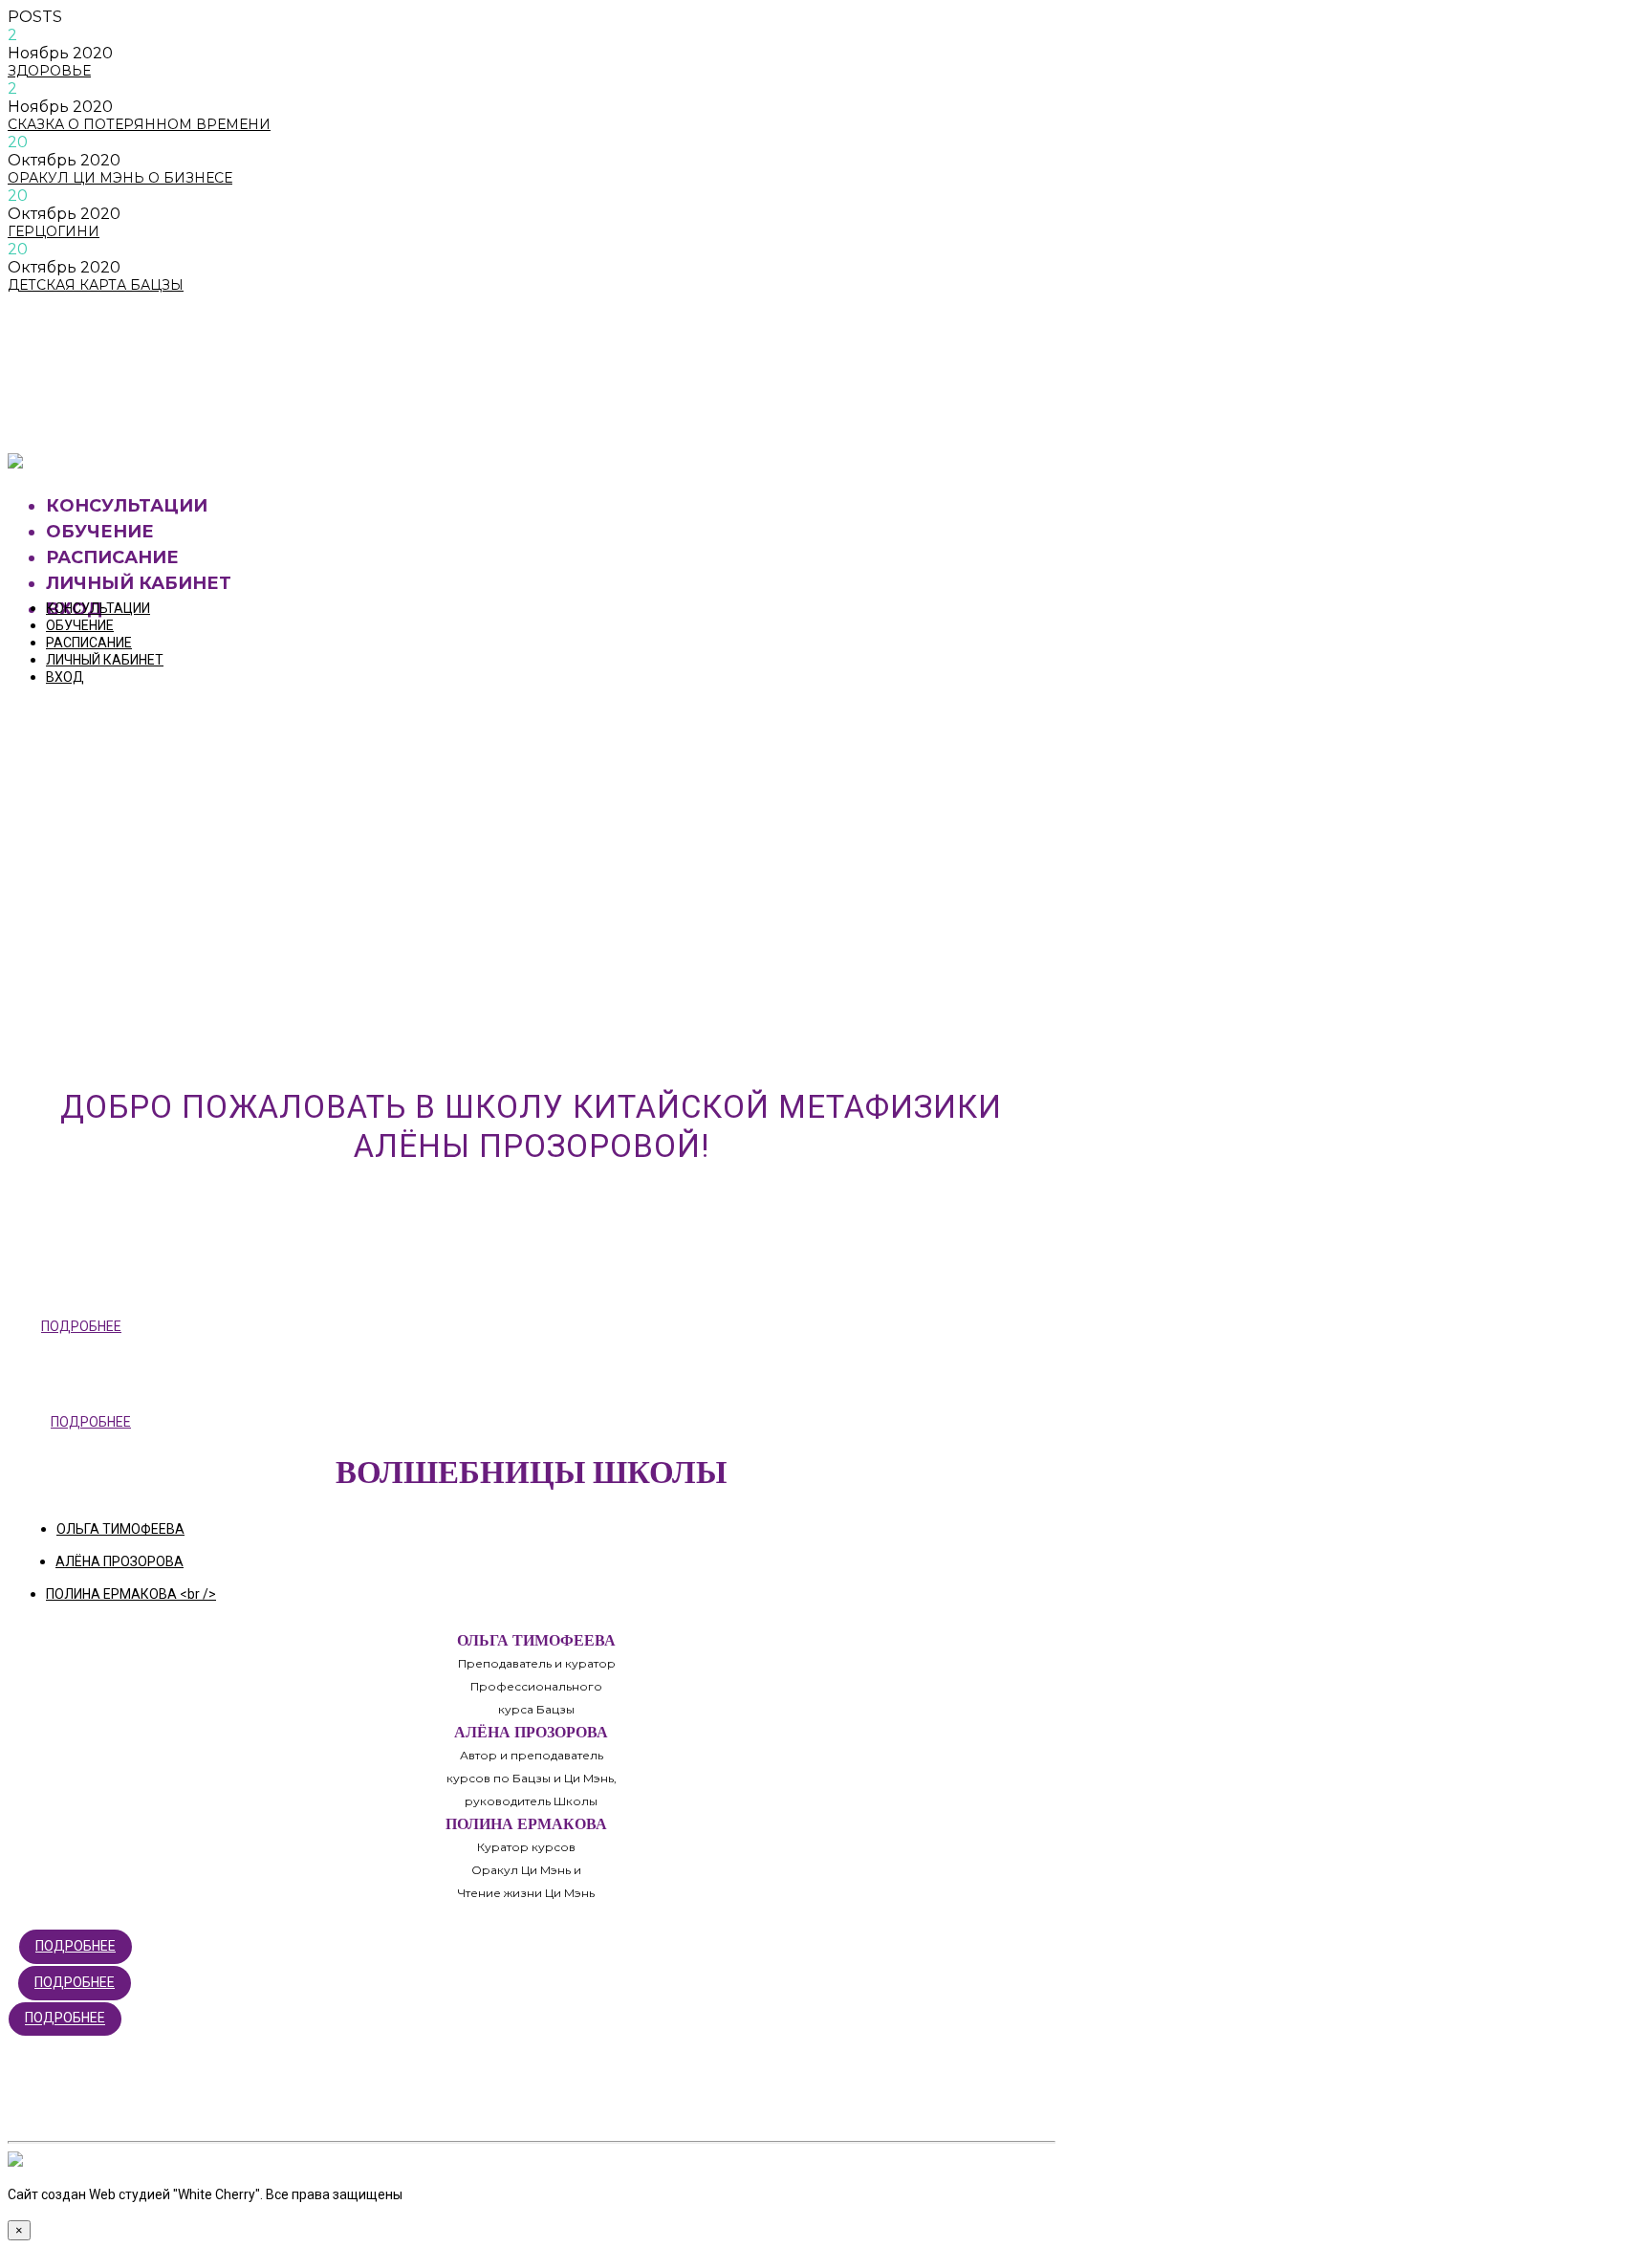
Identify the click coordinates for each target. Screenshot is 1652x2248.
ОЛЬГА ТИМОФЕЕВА (120, 1529)
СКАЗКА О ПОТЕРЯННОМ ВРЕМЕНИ (139, 124)
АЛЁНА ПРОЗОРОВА (120, 1561)
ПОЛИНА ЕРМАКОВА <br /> (131, 1594)
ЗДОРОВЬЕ (49, 71)
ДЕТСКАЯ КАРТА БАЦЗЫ (96, 285)
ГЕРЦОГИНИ (54, 231)
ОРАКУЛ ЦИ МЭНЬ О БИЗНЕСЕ (120, 178)
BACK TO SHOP (100, 412)
